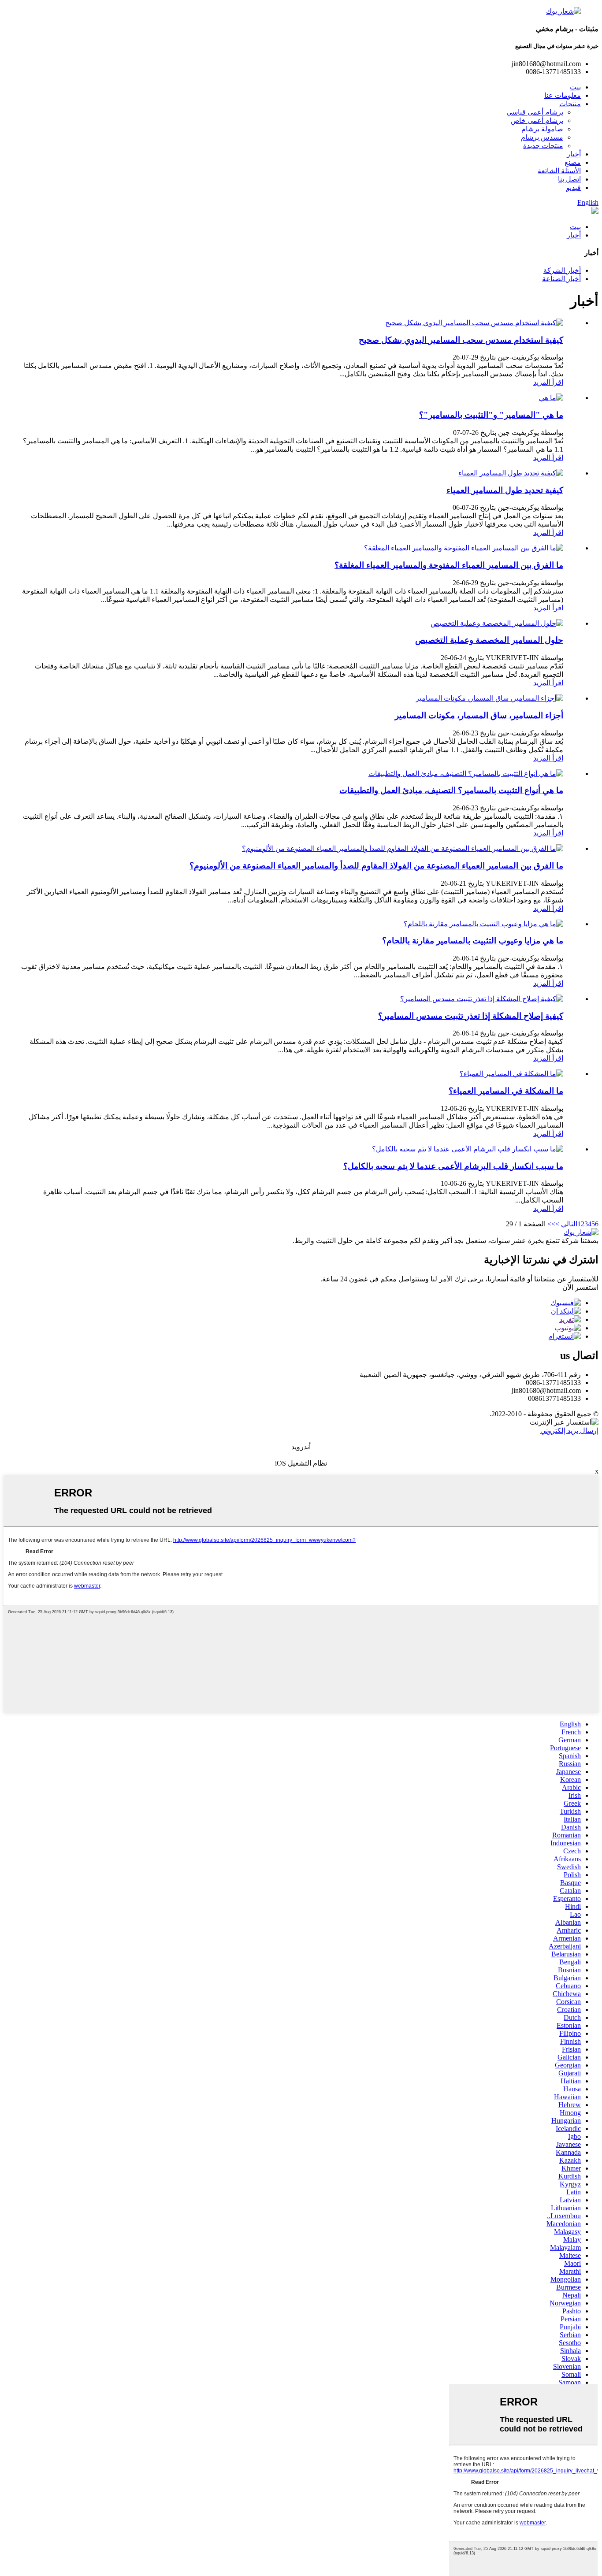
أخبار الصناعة (561, 279)
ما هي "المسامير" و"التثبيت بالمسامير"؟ (491, 415)
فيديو (574, 187)
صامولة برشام (542, 129)
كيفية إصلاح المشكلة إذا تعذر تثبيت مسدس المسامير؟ (471, 1016)
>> (551, 1224)
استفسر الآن (580, 1287)
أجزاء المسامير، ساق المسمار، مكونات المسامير (479, 715)
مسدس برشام (542, 137)
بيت (575, 87)
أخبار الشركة (562, 270)
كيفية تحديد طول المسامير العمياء (505, 490)
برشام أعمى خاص (537, 121)
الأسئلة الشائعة (559, 171)
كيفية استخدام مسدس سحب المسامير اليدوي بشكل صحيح (461, 340)
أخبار (574, 154)
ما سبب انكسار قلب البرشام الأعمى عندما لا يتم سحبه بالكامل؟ (453, 1166)
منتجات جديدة (543, 146)
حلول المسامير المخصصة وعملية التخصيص (489, 640)
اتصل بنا (569, 179)
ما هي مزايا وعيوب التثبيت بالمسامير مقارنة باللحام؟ (473, 941)
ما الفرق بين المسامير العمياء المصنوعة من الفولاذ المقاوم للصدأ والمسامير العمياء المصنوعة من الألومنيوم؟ (376, 866)
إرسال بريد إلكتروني (569, 1431)
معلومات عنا (563, 95)
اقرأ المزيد (548, 382)
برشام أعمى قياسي (535, 112)
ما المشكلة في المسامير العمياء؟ (506, 1091)
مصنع (573, 162)
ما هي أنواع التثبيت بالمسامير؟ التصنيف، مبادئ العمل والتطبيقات (451, 790)
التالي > (566, 1224)
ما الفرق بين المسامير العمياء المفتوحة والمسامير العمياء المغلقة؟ (449, 565)
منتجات (570, 104)
